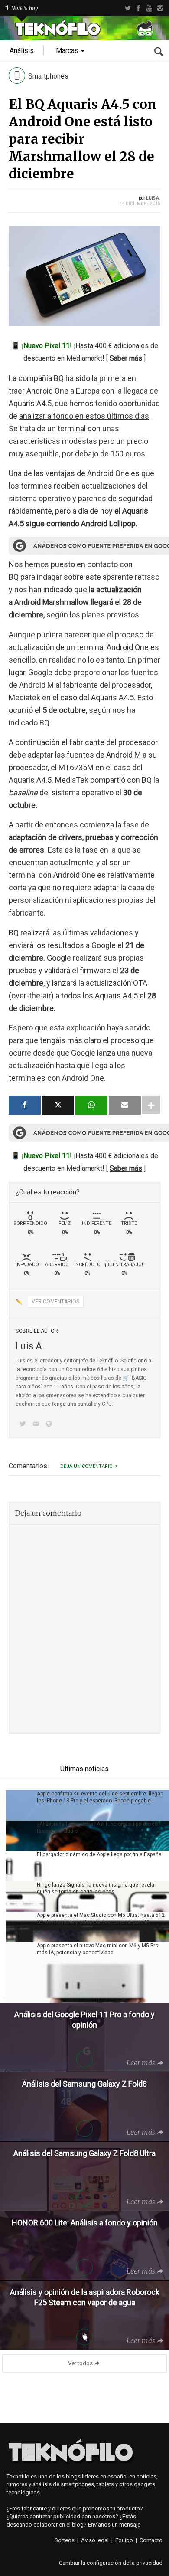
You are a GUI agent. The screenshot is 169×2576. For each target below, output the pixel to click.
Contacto (151, 2540)
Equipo (124, 2540)
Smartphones (48, 76)
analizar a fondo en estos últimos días (84, 416)
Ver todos (80, 2363)
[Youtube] (149, 8)
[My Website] (51, 1425)
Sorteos (65, 2540)
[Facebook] (138, 8)
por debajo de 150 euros (104, 454)
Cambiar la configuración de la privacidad (111, 2563)
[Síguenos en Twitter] (24, 1425)
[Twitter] (128, 8)
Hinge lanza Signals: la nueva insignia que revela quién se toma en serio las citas (96, 1888)
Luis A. (153, 198)
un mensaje (126, 2525)
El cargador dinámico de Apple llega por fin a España (99, 1854)
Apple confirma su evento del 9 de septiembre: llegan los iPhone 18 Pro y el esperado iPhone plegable (100, 1797)
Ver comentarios (55, 1302)
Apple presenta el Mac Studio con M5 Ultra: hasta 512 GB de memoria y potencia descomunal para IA (101, 1919)
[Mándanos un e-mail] (37, 1425)
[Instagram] (160, 8)
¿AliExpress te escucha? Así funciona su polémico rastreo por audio (97, 1828)
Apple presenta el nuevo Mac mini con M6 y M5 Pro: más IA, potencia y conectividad (98, 1949)
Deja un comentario (86, 1466)
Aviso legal (95, 2540)
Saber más (126, 358)
